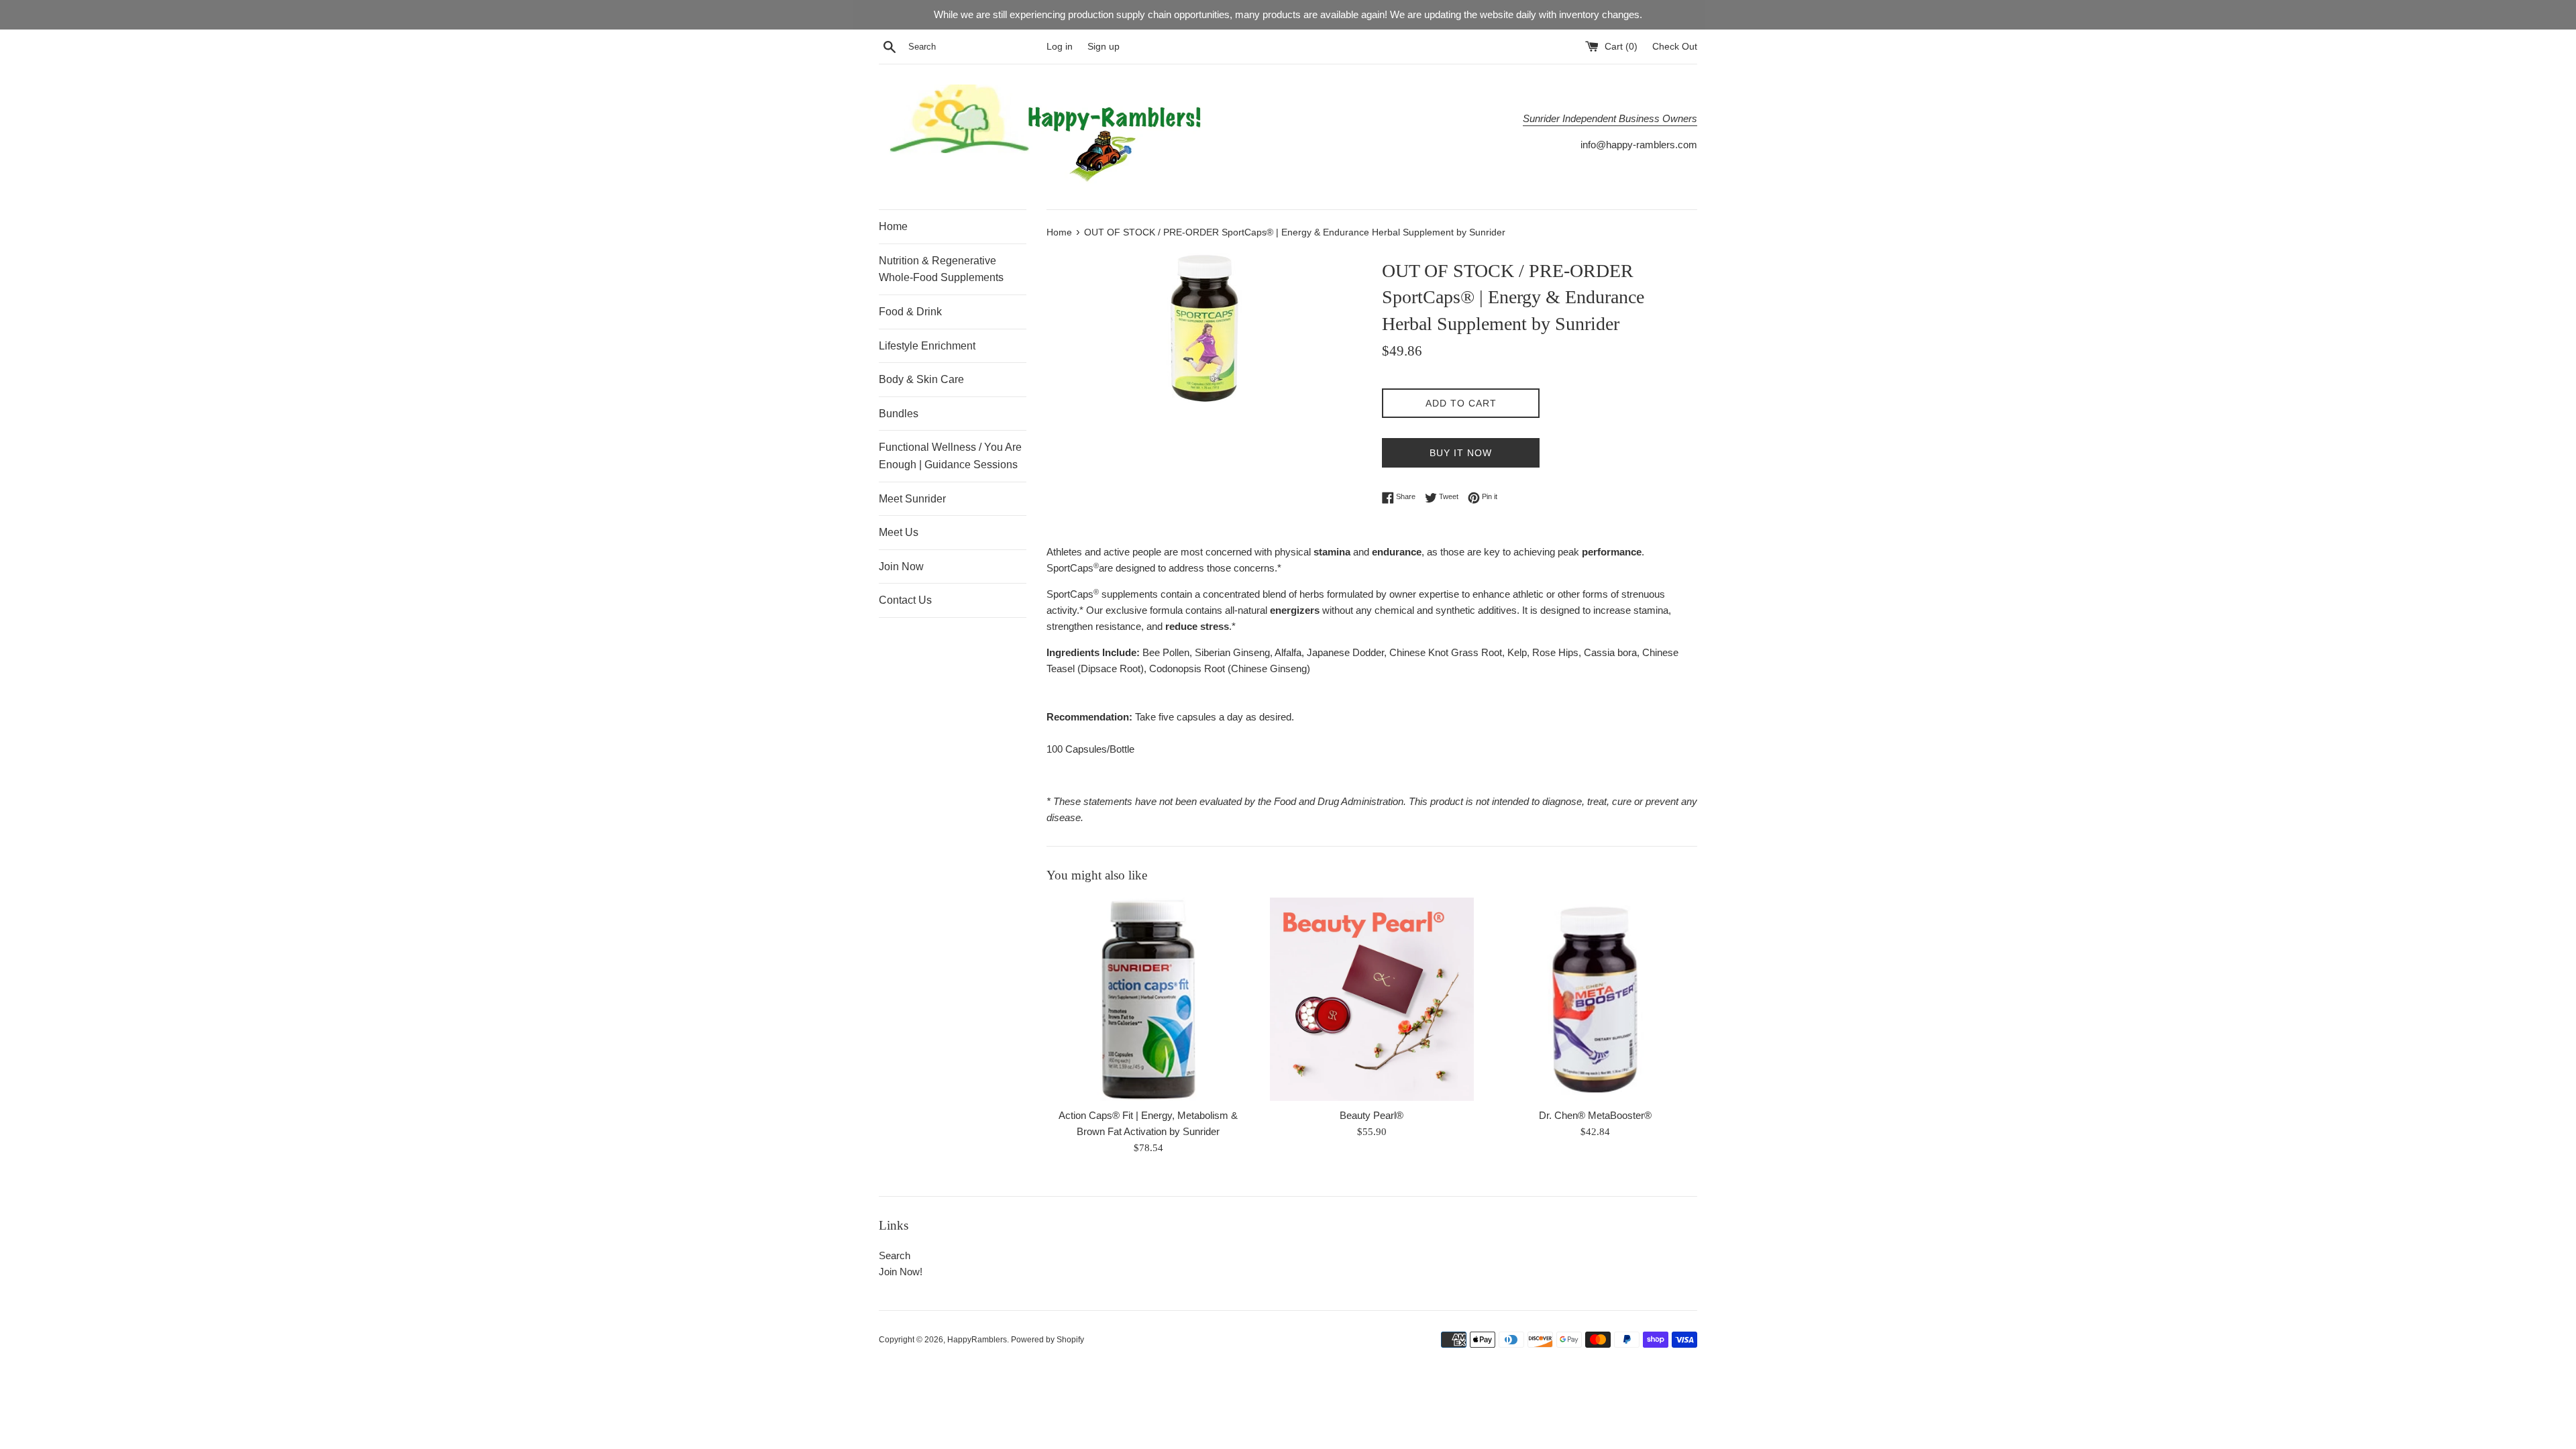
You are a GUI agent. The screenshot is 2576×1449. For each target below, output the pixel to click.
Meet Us (899, 532)
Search (895, 1255)
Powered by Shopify (1048, 1340)
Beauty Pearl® (1372, 1115)
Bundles (899, 414)
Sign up (1104, 47)
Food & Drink (910, 312)
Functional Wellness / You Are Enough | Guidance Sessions (950, 456)
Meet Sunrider (912, 499)
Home (893, 226)
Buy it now (1461, 453)
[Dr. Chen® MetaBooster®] (1596, 999)
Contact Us (905, 600)
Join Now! (901, 1272)
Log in (1060, 47)
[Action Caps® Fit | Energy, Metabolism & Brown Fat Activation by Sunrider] (1148, 999)
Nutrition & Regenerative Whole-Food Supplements (941, 269)
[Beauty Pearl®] (1372, 999)
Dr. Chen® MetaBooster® (1595, 1115)
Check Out (1675, 47)
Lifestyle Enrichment (927, 346)
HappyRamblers (977, 1340)
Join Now (901, 567)
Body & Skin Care (921, 379)
